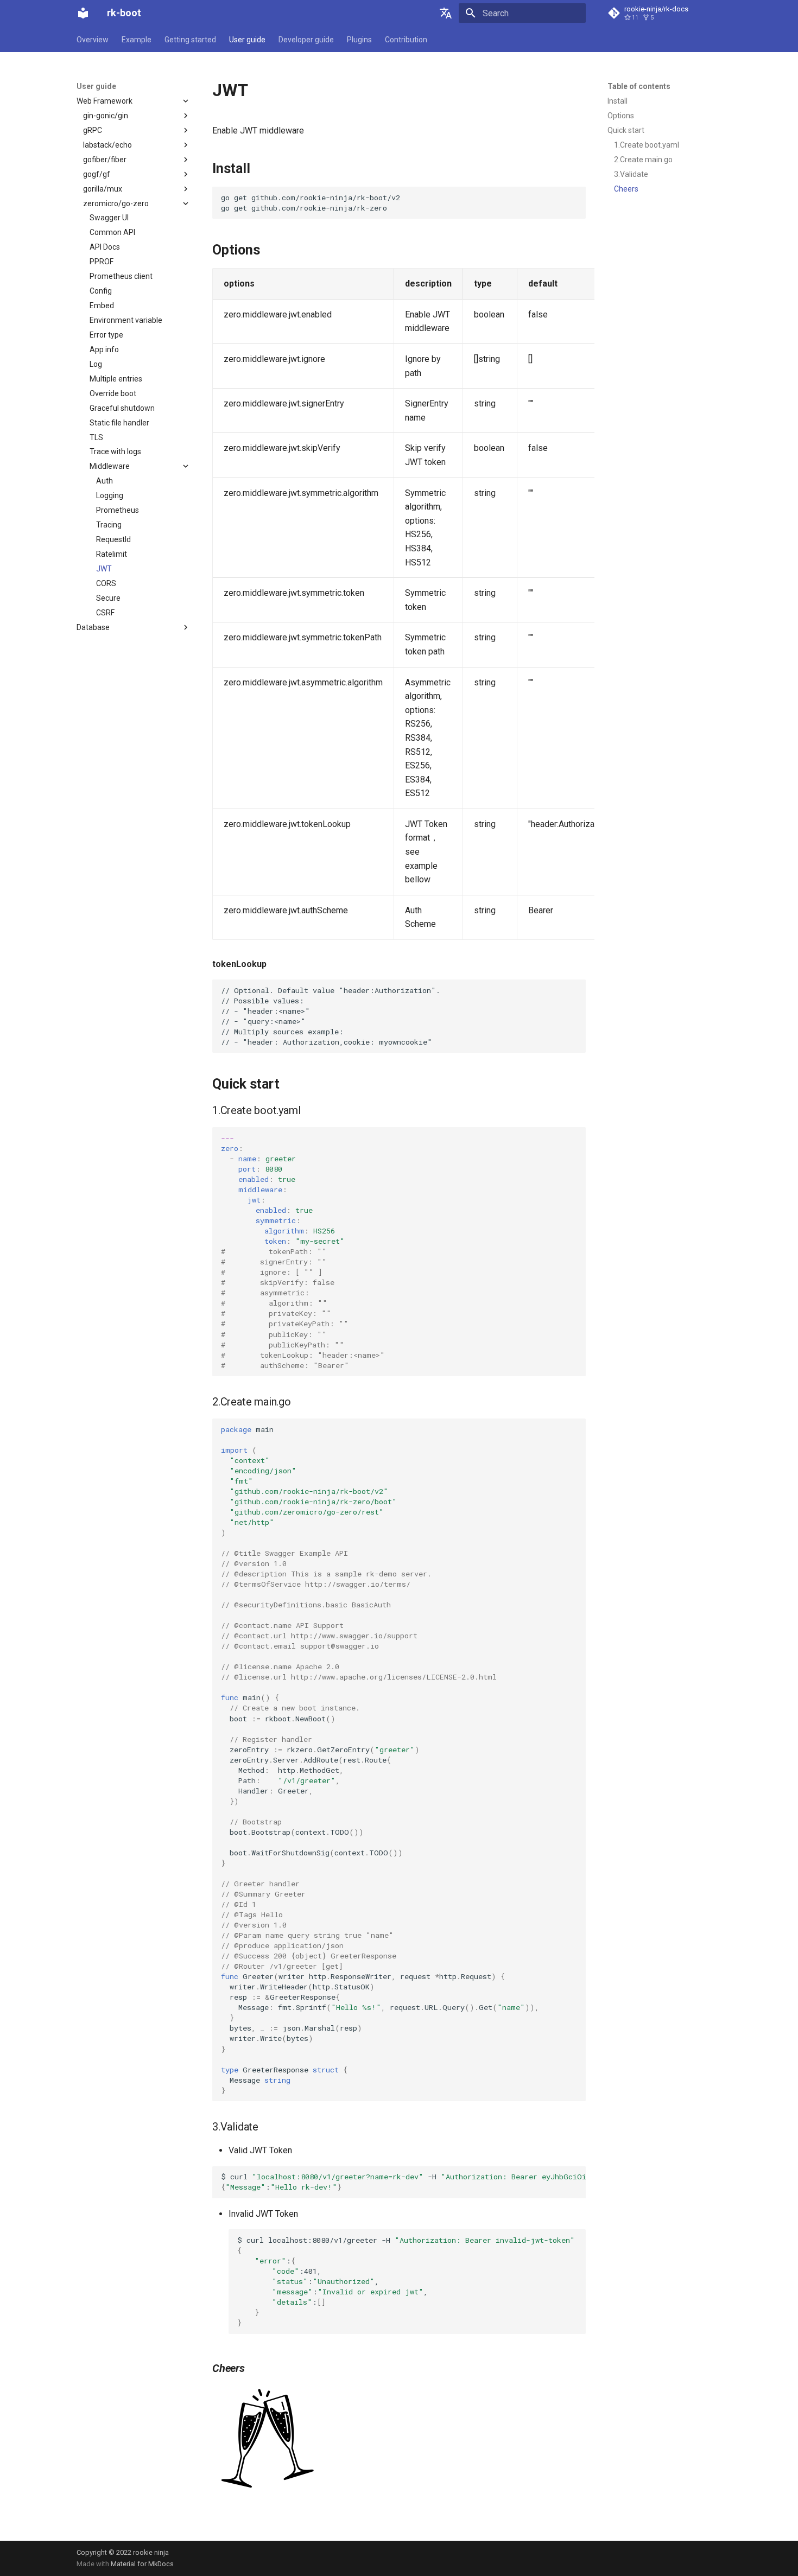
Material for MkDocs (142, 2564)
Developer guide (306, 40)
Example (137, 40)
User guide (247, 40)
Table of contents (639, 86)
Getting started (190, 40)
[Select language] (446, 13)
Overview (93, 40)
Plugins (359, 40)
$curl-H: (403, 2182)
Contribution (406, 40)
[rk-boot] (83, 13)
